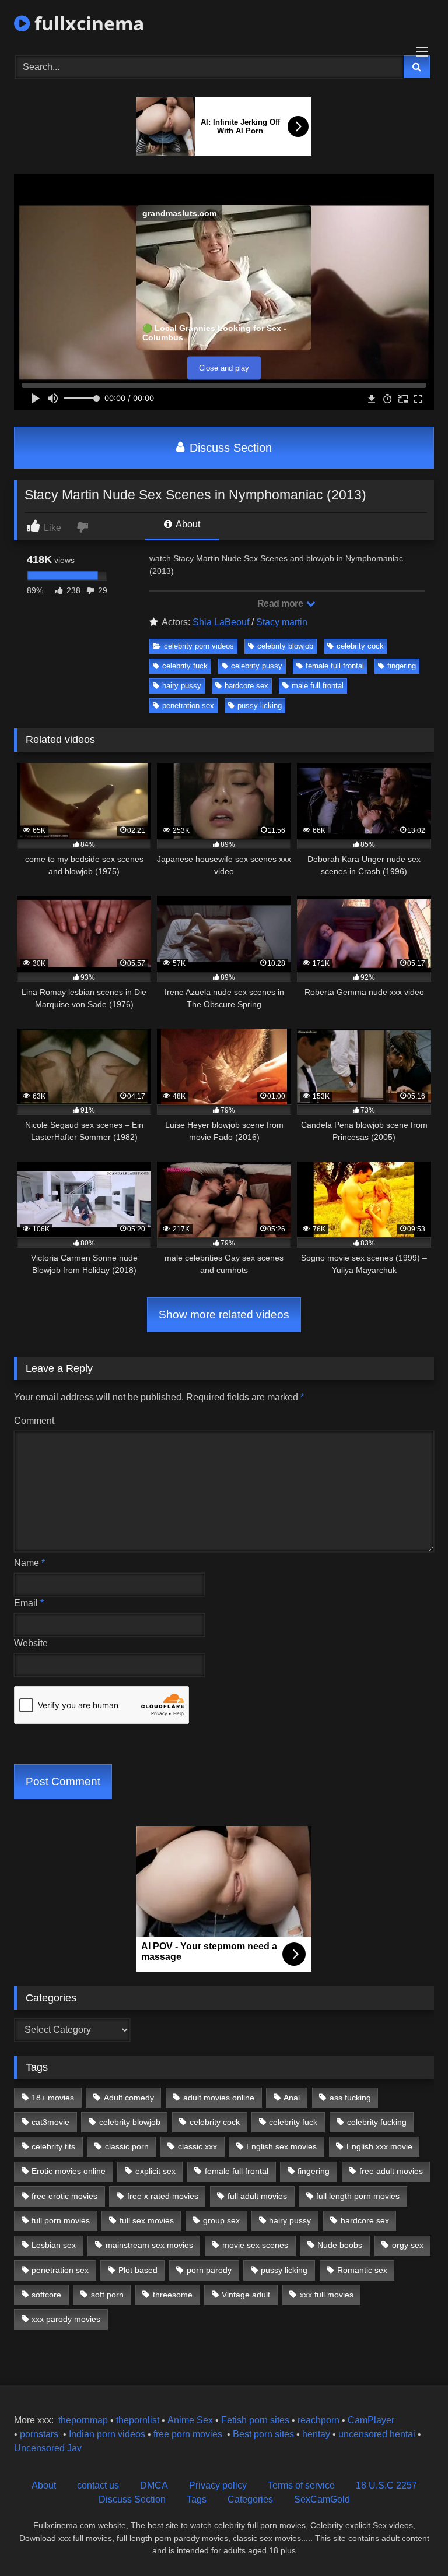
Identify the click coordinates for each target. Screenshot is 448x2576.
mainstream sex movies (149, 2245)
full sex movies (147, 2220)
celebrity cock (360, 646)
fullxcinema (87, 23)
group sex (221, 2220)
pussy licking (260, 705)
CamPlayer (371, 2420)
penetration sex (188, 705)
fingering (402, 666)
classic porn (127, 2146)
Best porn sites (263, 2434)
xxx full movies (327, 2295)
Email (29, 1603)
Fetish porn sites (256, 2420)
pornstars (39, 2434)
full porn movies (61, 2220)
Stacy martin (282, 622)
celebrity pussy (257, 666)
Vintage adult (246, 2295)
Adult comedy (129, 2098)
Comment (34, 1421)
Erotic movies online (69, 2171)
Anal (292, 2098)
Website (31, 1643)
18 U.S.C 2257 (386, 2485)
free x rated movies (163, 2196)
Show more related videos (224, 1315)
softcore (46, 2295)
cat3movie (50, 2122)
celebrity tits (53, 2146)
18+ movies (53, 2098)
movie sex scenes (255, 2245)
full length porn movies (358, 2196)
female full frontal (335, 666)
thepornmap (82, 2420)
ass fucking (350, 2098)
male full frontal (318, 686)
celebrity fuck (185, 666)
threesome (173, 2295)
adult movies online (219, 2098)
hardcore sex (246, 686)
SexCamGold (322, 2499)
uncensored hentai (377, 2434)
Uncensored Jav (48, 2448)
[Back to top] (412, 2541)
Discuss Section (229, 448)
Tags (197, 2499)
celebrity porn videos (199, 646)
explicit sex (155, 2171)
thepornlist (139, 2420)
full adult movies (257, 2196)
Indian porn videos (107, 2434)
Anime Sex (190, 2420)
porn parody (209, 2270)
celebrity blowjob (285, 646)
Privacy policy (218, 2485)
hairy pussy (182, 686)
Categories (250, 2499)
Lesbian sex (54, 2245)
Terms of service (301, 2485)
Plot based (138, 2270)
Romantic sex (362, 2270)
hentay (316, 2434)
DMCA (154, 2485)
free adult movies (391, 2171)
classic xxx (197, 2146)
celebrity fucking (377, 2122)
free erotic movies (64, 2196)
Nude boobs (340, 2245)
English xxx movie (379, 2146)
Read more (281, 603)
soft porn (107, 2295)
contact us (98, 2485)
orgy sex (408, 2245)
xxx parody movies (66, 2319)
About (187, 524)
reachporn (320, 2420)
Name (29, 1563)
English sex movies (281, 2146)
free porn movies (188, 2434)
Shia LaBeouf (221, 622)
